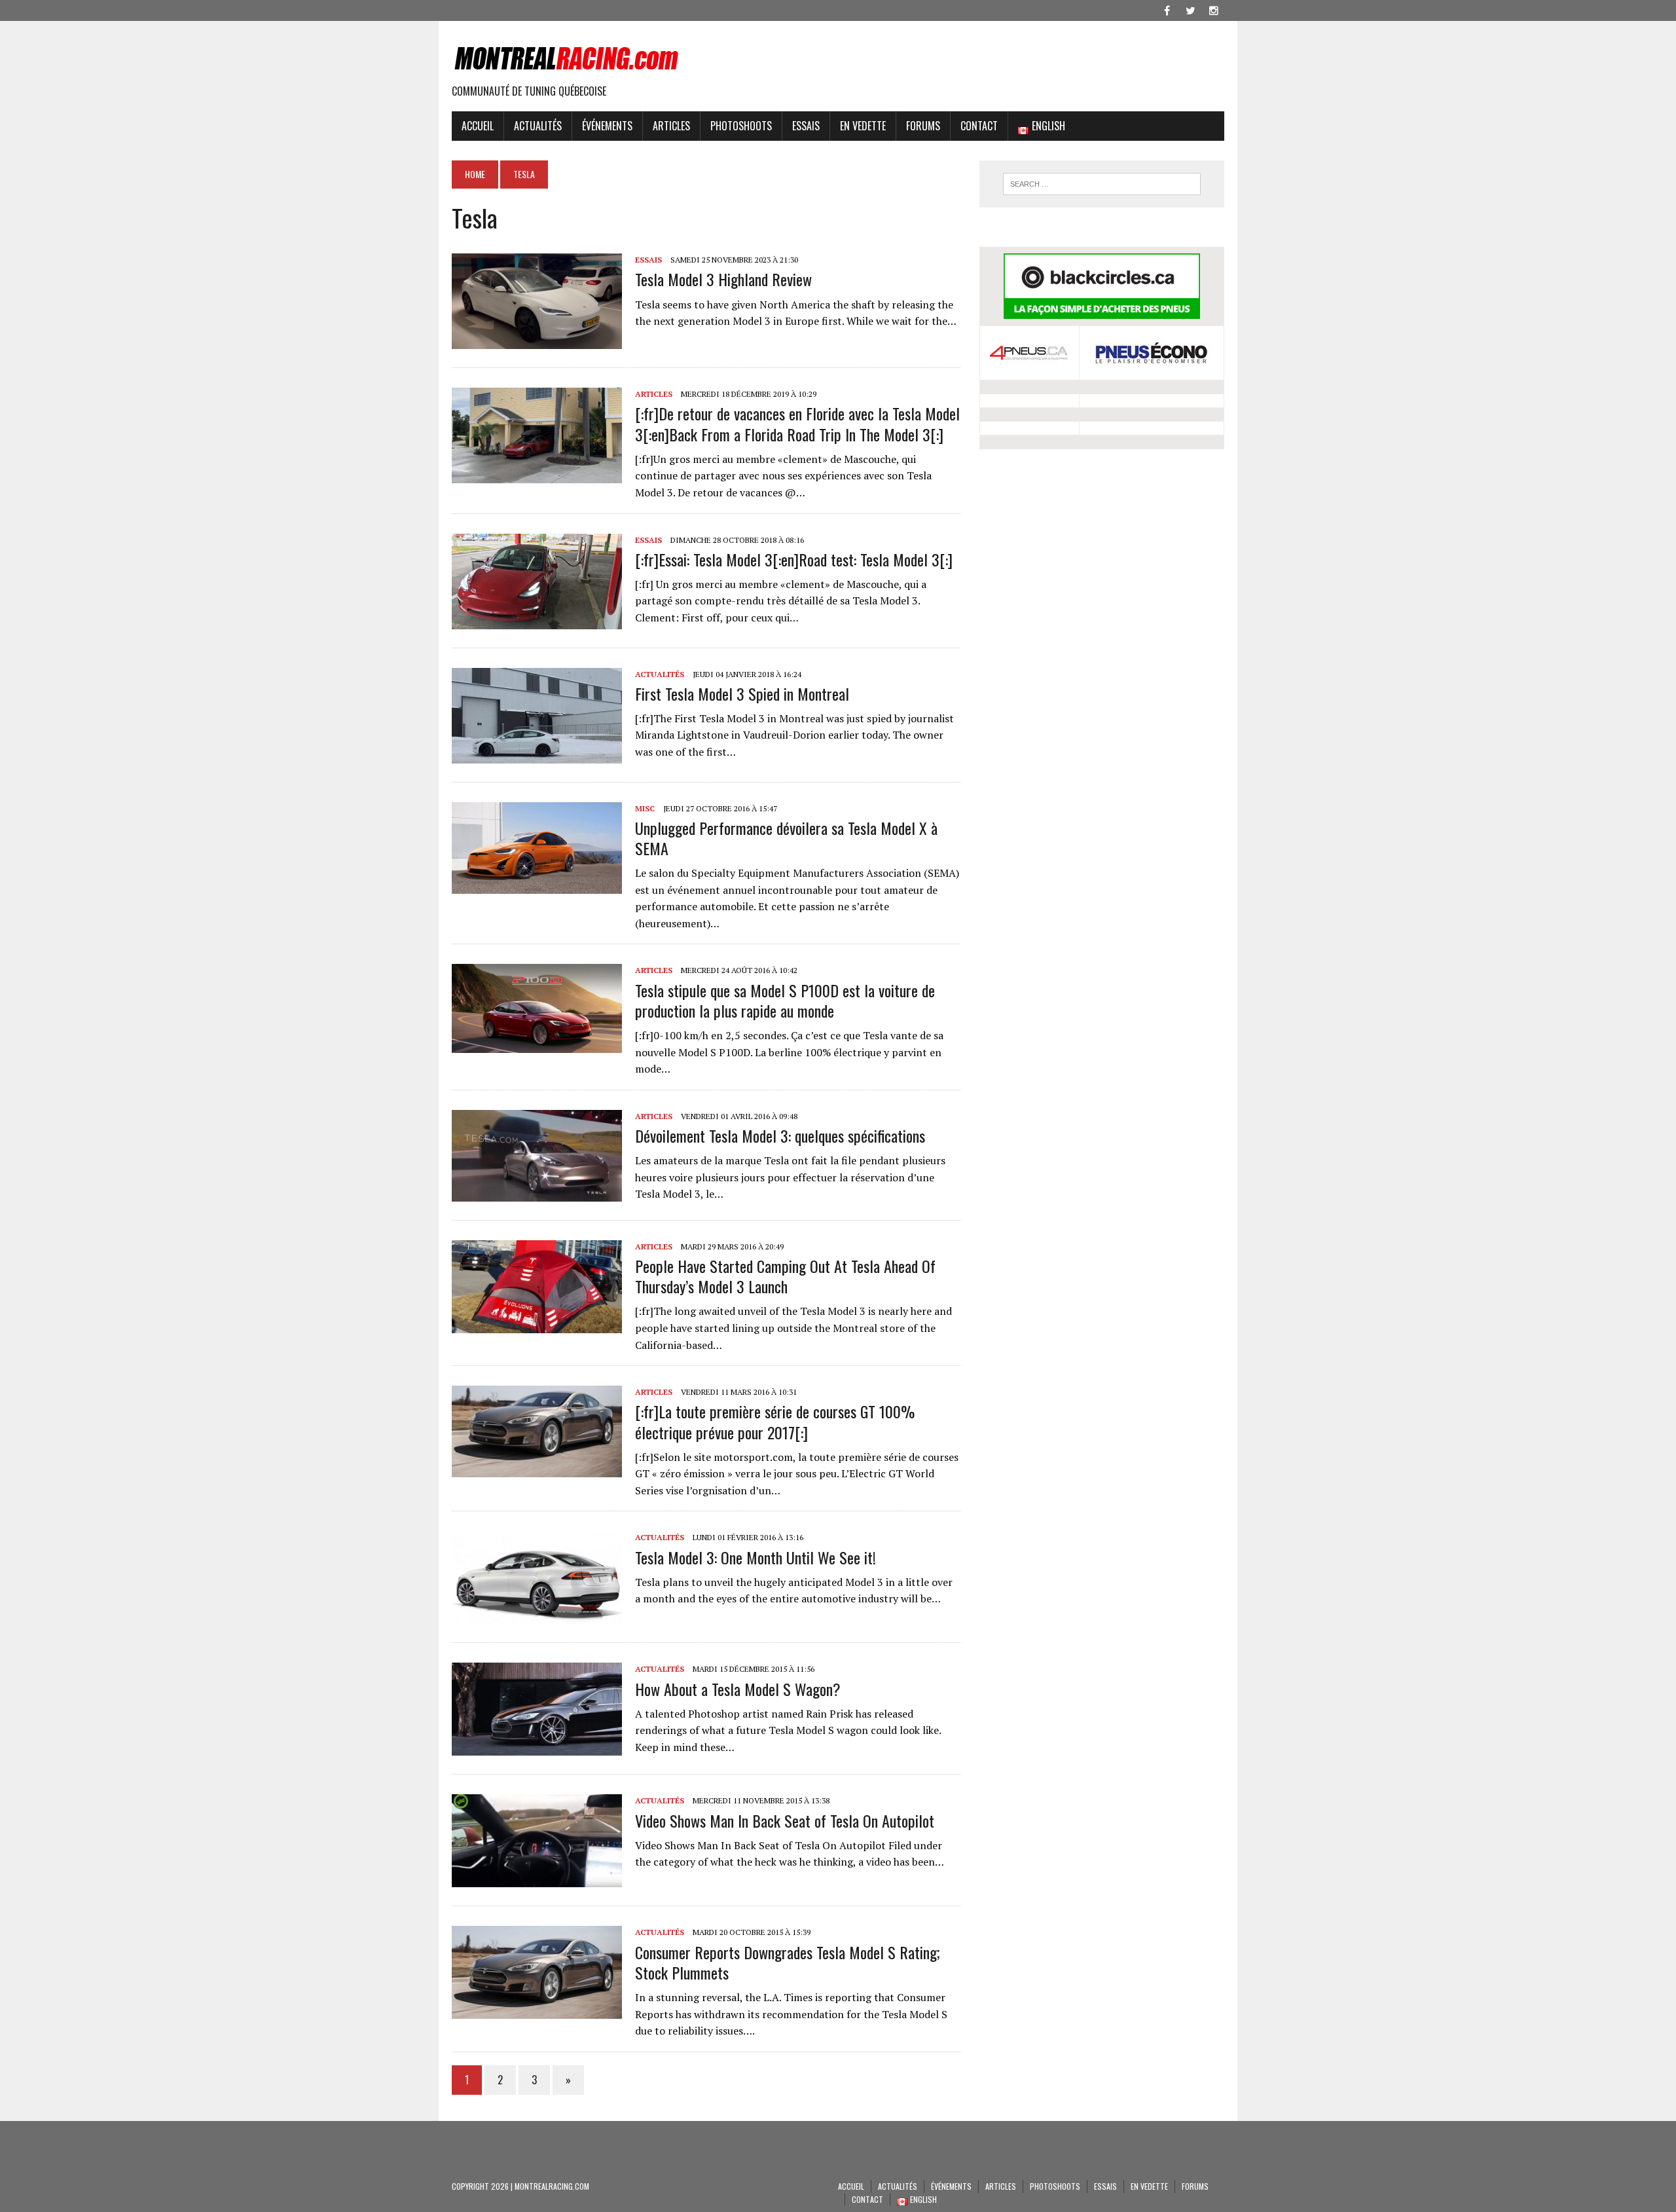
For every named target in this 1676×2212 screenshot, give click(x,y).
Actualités (538, 126)
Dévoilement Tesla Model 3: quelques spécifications (780, 1135)
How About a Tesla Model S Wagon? (738, 1689)
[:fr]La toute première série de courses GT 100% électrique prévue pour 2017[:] (775, 1421)
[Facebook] (1167, 9)
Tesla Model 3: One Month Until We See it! (756, 1557)
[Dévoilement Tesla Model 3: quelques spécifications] (537, 1192)
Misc (645, 808)
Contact (979, 126)
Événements (607, 126)
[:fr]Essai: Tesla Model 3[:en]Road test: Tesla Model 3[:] (794, 559)
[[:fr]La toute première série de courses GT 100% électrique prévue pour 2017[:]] (537, 1469)
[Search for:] (1102, 184)
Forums (923, 126)
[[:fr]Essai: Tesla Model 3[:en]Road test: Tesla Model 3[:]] (537, 620)
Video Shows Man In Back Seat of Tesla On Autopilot (785, 1820)
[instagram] (1214, 9)
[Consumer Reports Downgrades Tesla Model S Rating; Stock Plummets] (537, 2010)
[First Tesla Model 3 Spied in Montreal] (537, 754)
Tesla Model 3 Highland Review (723, 279)
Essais (806, 126)
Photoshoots (741, 126)
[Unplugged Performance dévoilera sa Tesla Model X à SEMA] (537, 885)
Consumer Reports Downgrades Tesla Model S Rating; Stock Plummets (788, 1962)
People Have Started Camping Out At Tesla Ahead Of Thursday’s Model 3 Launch (785, 1276)
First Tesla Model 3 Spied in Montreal (742, 693)
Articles (671, 126)
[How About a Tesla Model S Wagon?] (537, 1747)
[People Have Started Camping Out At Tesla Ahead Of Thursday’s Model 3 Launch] (537, 1324)
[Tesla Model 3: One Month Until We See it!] (537, 1615)
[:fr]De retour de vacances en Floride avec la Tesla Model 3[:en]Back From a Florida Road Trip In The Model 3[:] (797, 423)
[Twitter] (1190, 9)
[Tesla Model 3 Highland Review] (537, 341)
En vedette (863, 126)
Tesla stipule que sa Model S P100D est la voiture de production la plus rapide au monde (785, 1000)
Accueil (478, 126)
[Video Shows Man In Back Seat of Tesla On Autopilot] (537, 1879)
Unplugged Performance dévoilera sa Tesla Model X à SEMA (786, 838)
